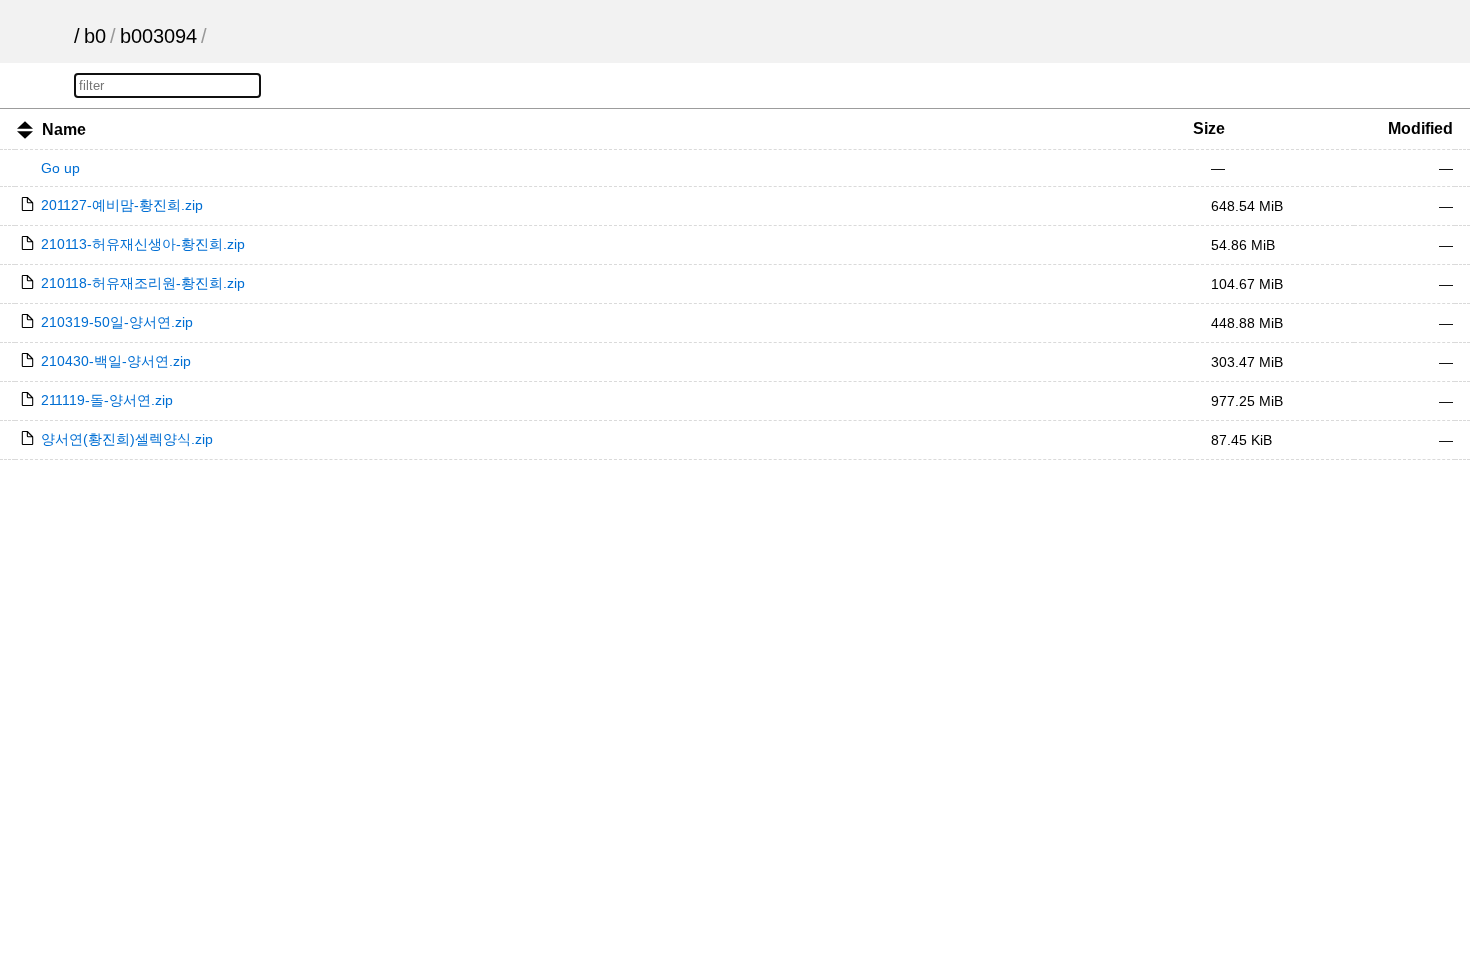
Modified (1420, 128)
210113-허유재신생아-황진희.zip (143, 244)
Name (64, 129)
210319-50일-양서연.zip (117, 322)
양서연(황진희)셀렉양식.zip (127, 439)
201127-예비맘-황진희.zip (122, 205)
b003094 (158, 36)
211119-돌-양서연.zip (107, 400)
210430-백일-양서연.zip (116, 361)
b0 (95, 36)
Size (1209, 128)
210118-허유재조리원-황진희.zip (143, 283)
